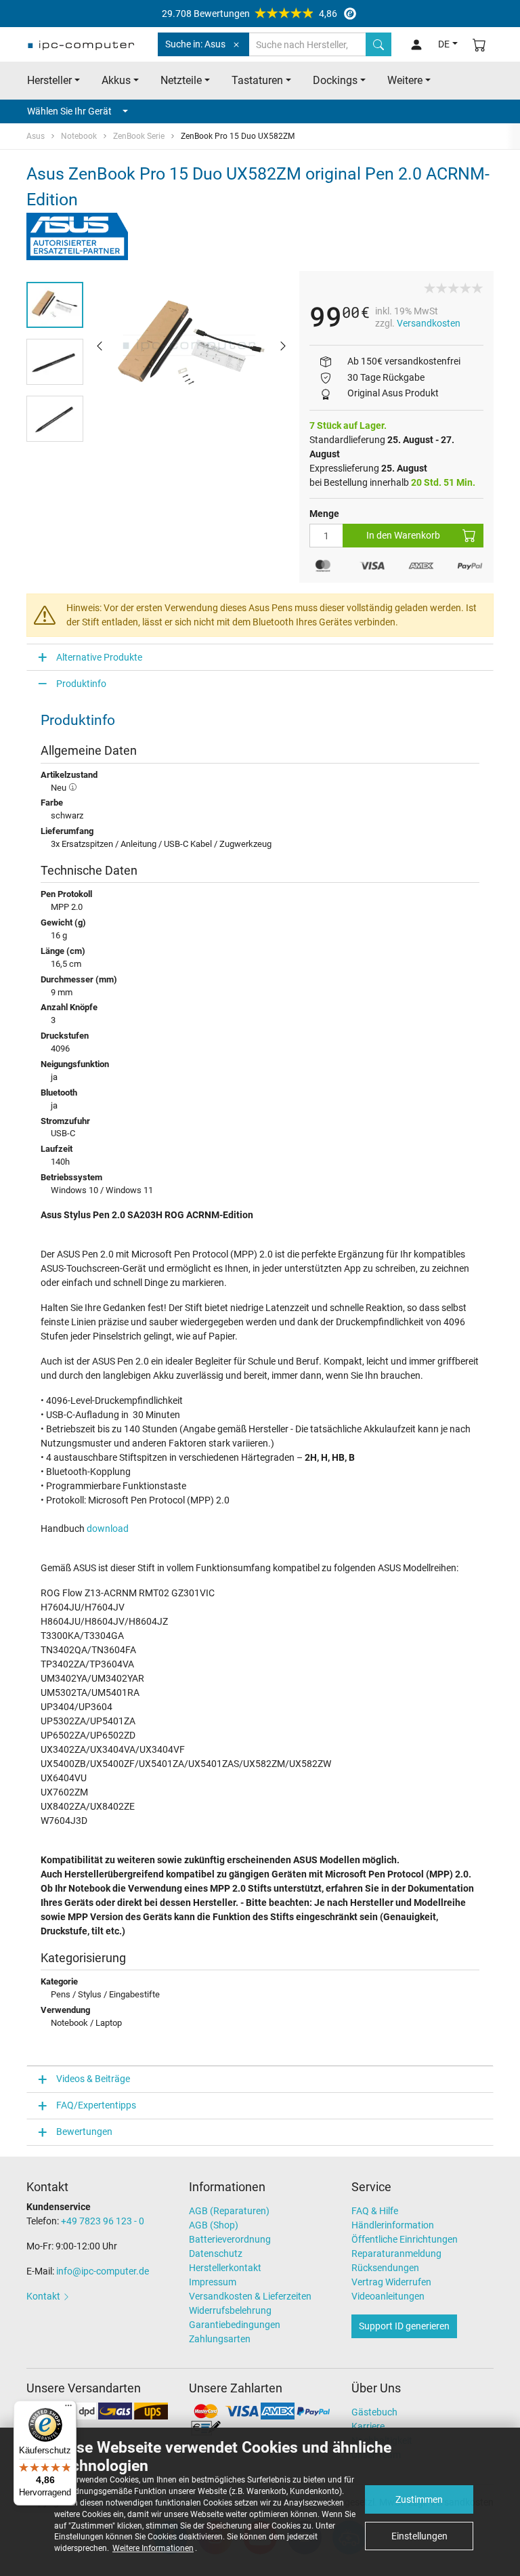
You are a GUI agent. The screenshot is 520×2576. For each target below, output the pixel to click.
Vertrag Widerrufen (391, 2282)
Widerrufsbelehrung (230, 2310)
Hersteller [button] (49, 80)
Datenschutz (216, 2253)
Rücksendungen (385, 2268)
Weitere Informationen (153, 2548)
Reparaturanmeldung (396, 2253)
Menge (324, 514)
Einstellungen (419, 2536)
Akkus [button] (116, 80)
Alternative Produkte (99, 657)
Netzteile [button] (181, 80)
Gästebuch (374, 2412)
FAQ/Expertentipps (96, 2105)
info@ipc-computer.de (103, 2271)
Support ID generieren (404, 2326)
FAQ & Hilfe (375, 2211)
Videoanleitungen (388, 2296)
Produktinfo (81, 684)
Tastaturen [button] (257, 80)
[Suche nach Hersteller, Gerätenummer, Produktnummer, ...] (378, 44)
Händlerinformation (393, 2225)
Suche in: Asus (195, 44)
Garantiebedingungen (235, 2325)
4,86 (250, 14)
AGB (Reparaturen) (229, 2211)
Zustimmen (419, 2499)
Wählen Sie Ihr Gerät (69, 111)
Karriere (368, 2426)
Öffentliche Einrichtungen (405, 2239)
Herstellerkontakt (225, 2268)
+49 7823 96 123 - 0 (103, 2221)
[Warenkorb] (479, 44)
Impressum (213, 2282)
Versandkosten (429, 323)
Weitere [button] (405, 80)
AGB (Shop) (214, 2225)
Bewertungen (84, 2132)
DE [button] (444, 44)
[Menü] (68, 2409)
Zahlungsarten (220, 2339)
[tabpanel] (191, 345)
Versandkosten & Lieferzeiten (250, 2296)
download (108, 1529)
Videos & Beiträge (93, 2079)
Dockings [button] (335, 80)
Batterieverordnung (230, 2239)
